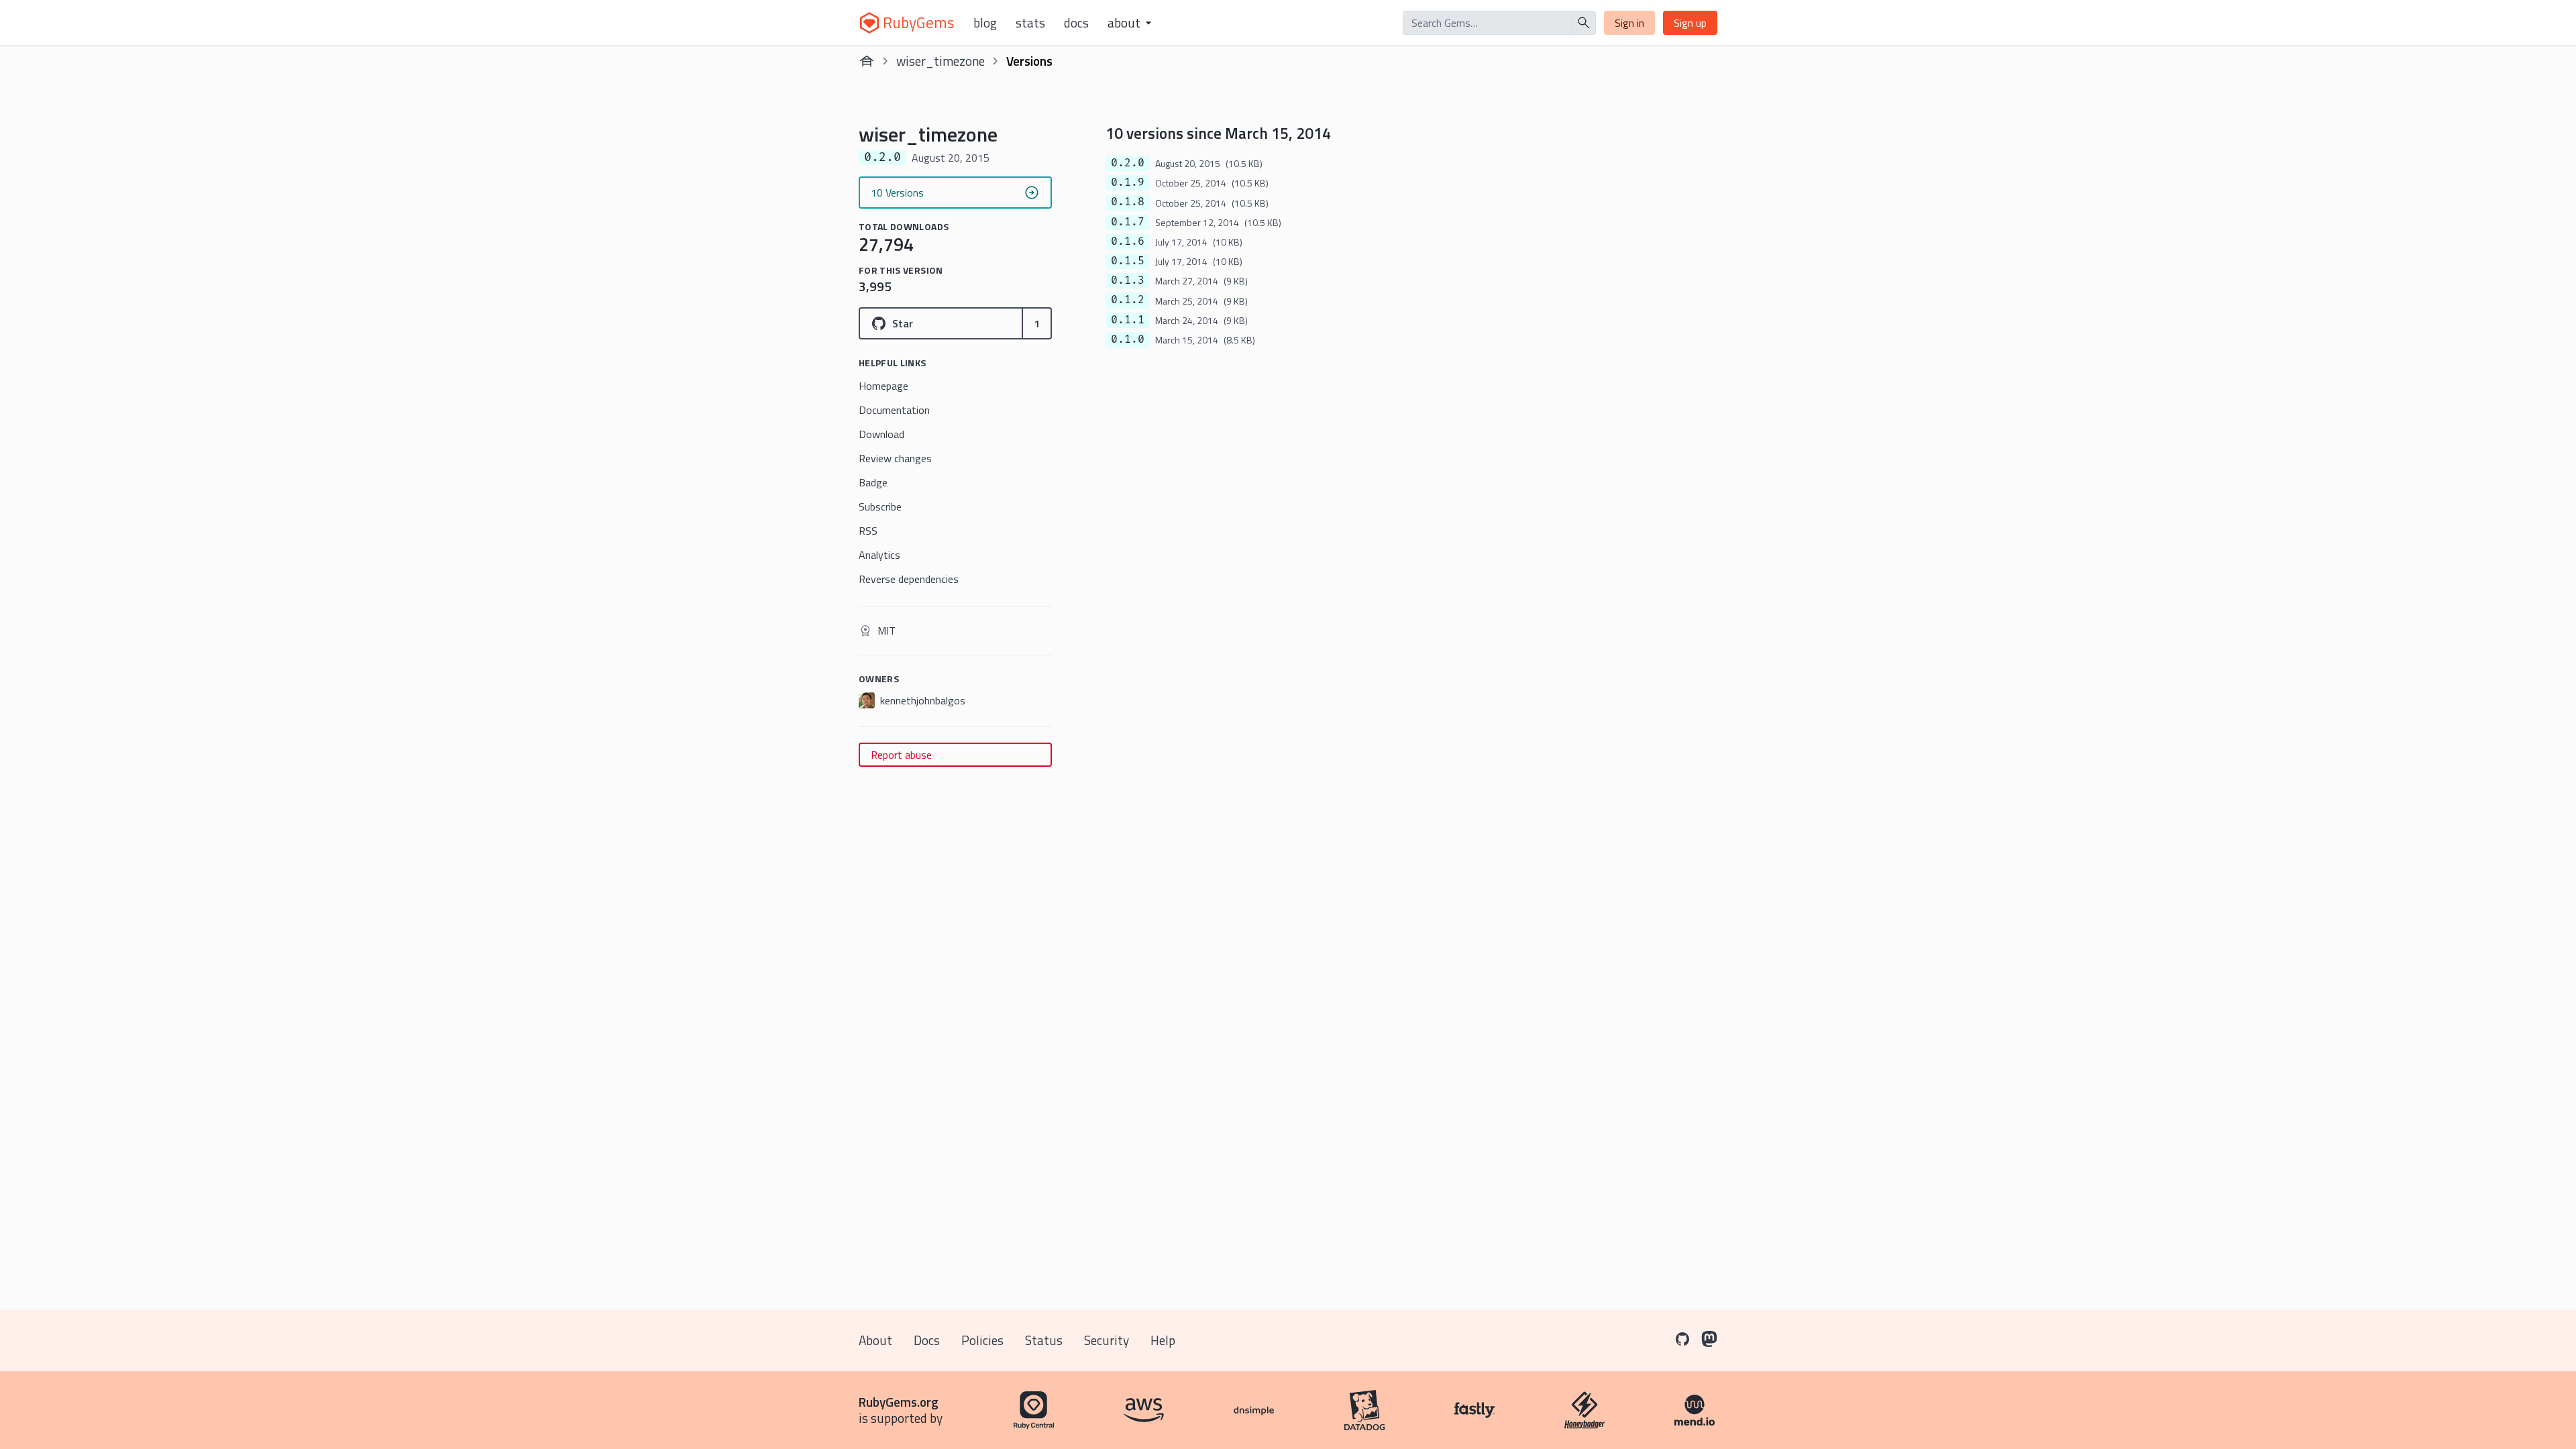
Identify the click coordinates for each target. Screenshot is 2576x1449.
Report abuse (901, 755)
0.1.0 (1128, 339)
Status (1044, 1340)
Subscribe (880, 506)
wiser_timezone (941, 61)
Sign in (1629, 23)
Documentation (894, 410)
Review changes (895, 458)
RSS (868, 531)
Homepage (883, 386)
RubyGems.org (899, 1402)
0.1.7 (1128, 222)
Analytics (879, 555)
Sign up (1690, 23)
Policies (982, 1340)
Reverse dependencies (909, 579)
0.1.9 (1128, 182)
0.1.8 (1128, 202)
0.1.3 (1128, 280)
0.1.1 (1128, 320)
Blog (985, 23)
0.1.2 (1128, 300)
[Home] (867, 61)
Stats (1030, 23)
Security (1107, 1340)
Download (881, 434)
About (875, 1340)
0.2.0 (1128, 163)
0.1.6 (1128, 241)
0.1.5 (1128, 261)
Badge (873, 482)
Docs (1076, 23)
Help (1163, 1340)
